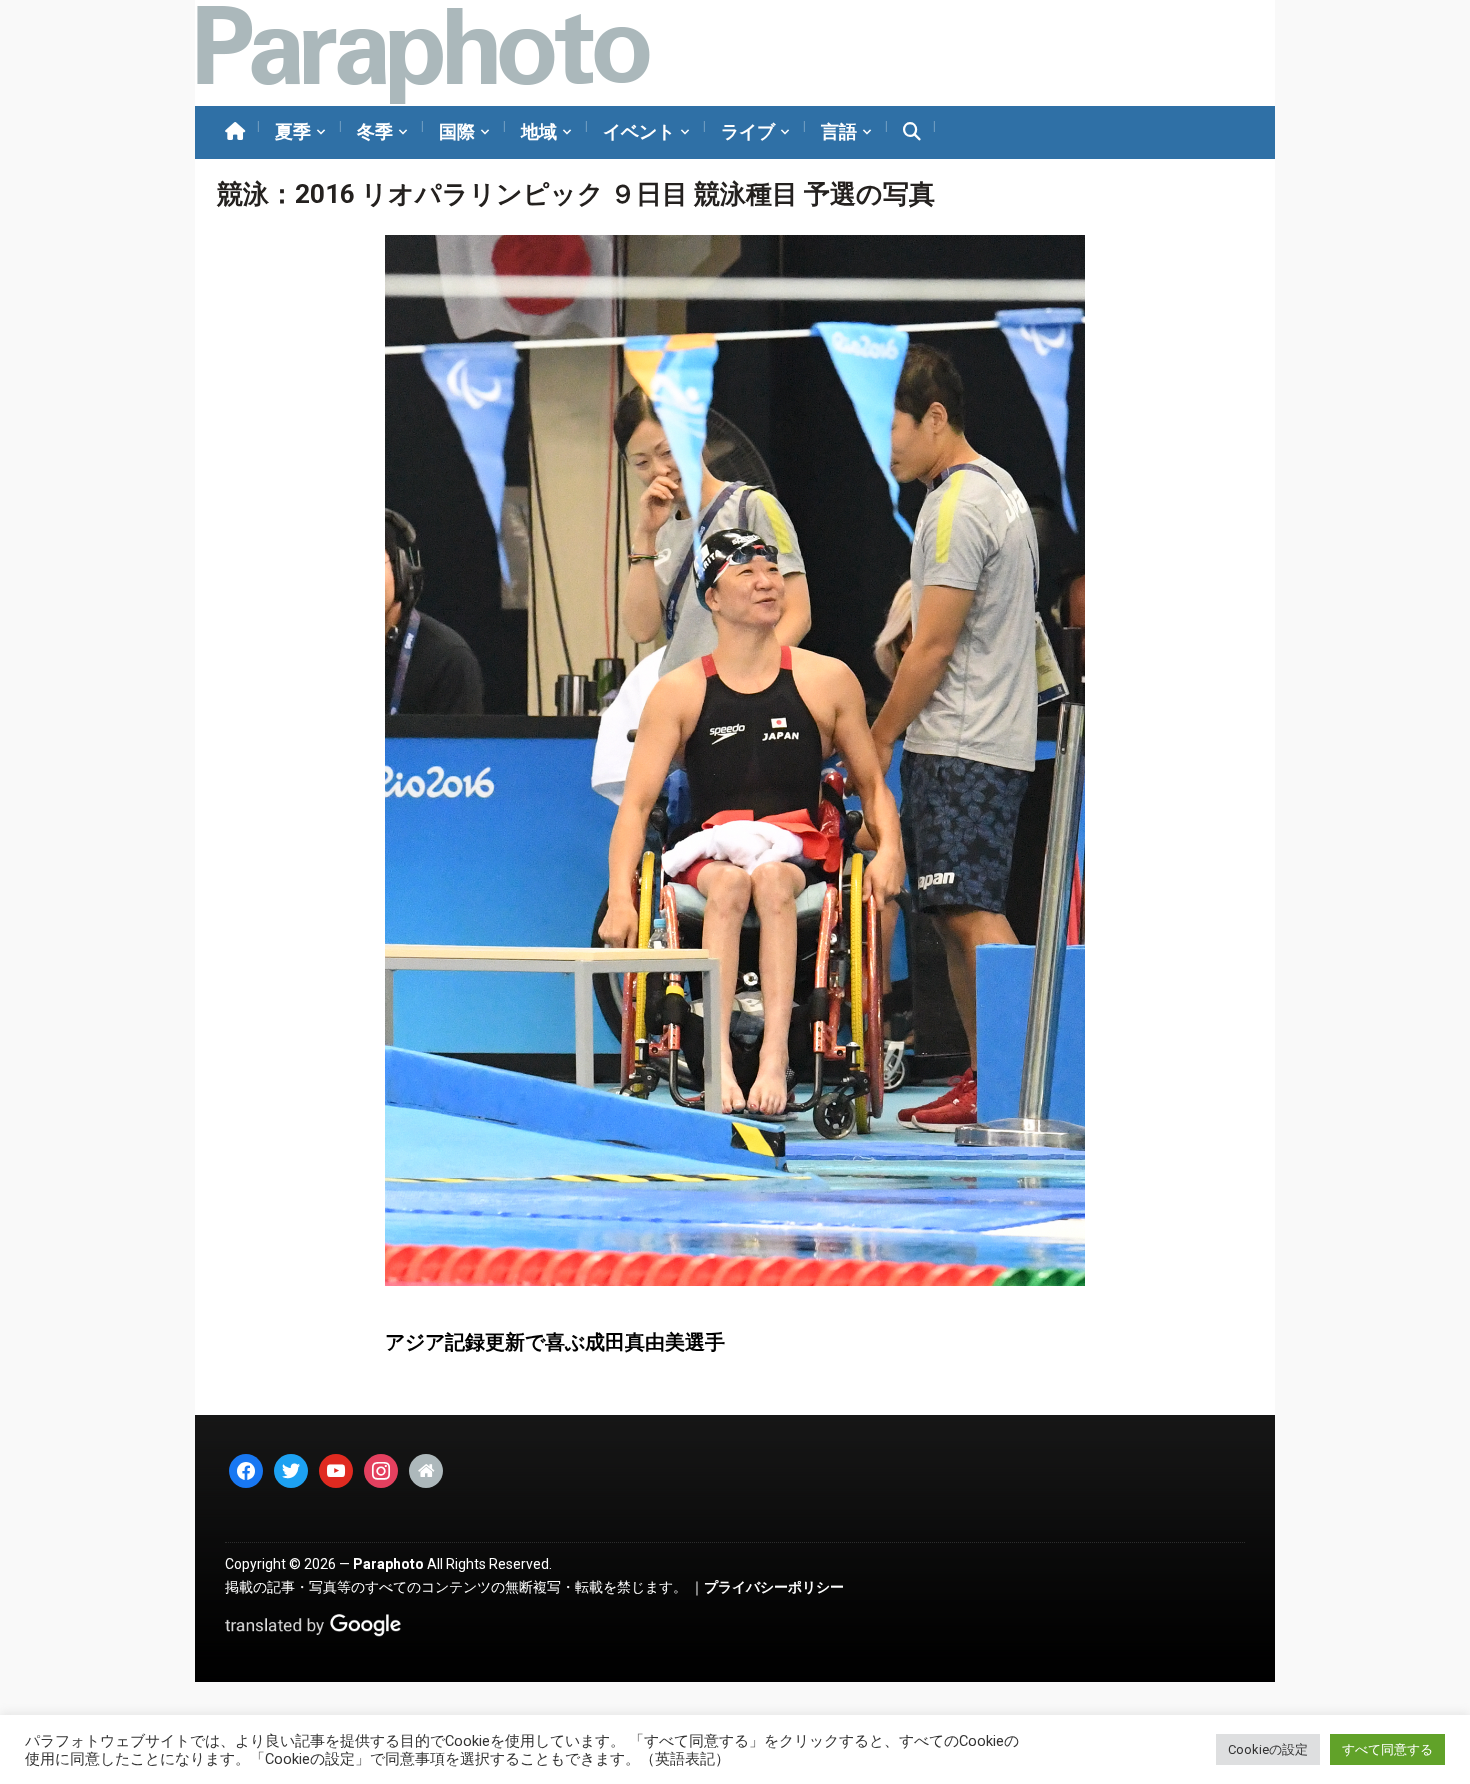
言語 (839, 131)
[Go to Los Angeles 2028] (422, 53)
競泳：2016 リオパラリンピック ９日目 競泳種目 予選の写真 (576, 194)
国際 (457, 131)
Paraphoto (388, 1564)
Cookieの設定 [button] (1268, 1749)
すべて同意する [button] (1387, 1749)
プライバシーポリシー (774, 1587)
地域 (539, 131)
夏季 (293, 131)
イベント (639, 131)
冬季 (375, 131)
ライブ (748, 131)
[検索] (912, 132)
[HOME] (235, 132)
